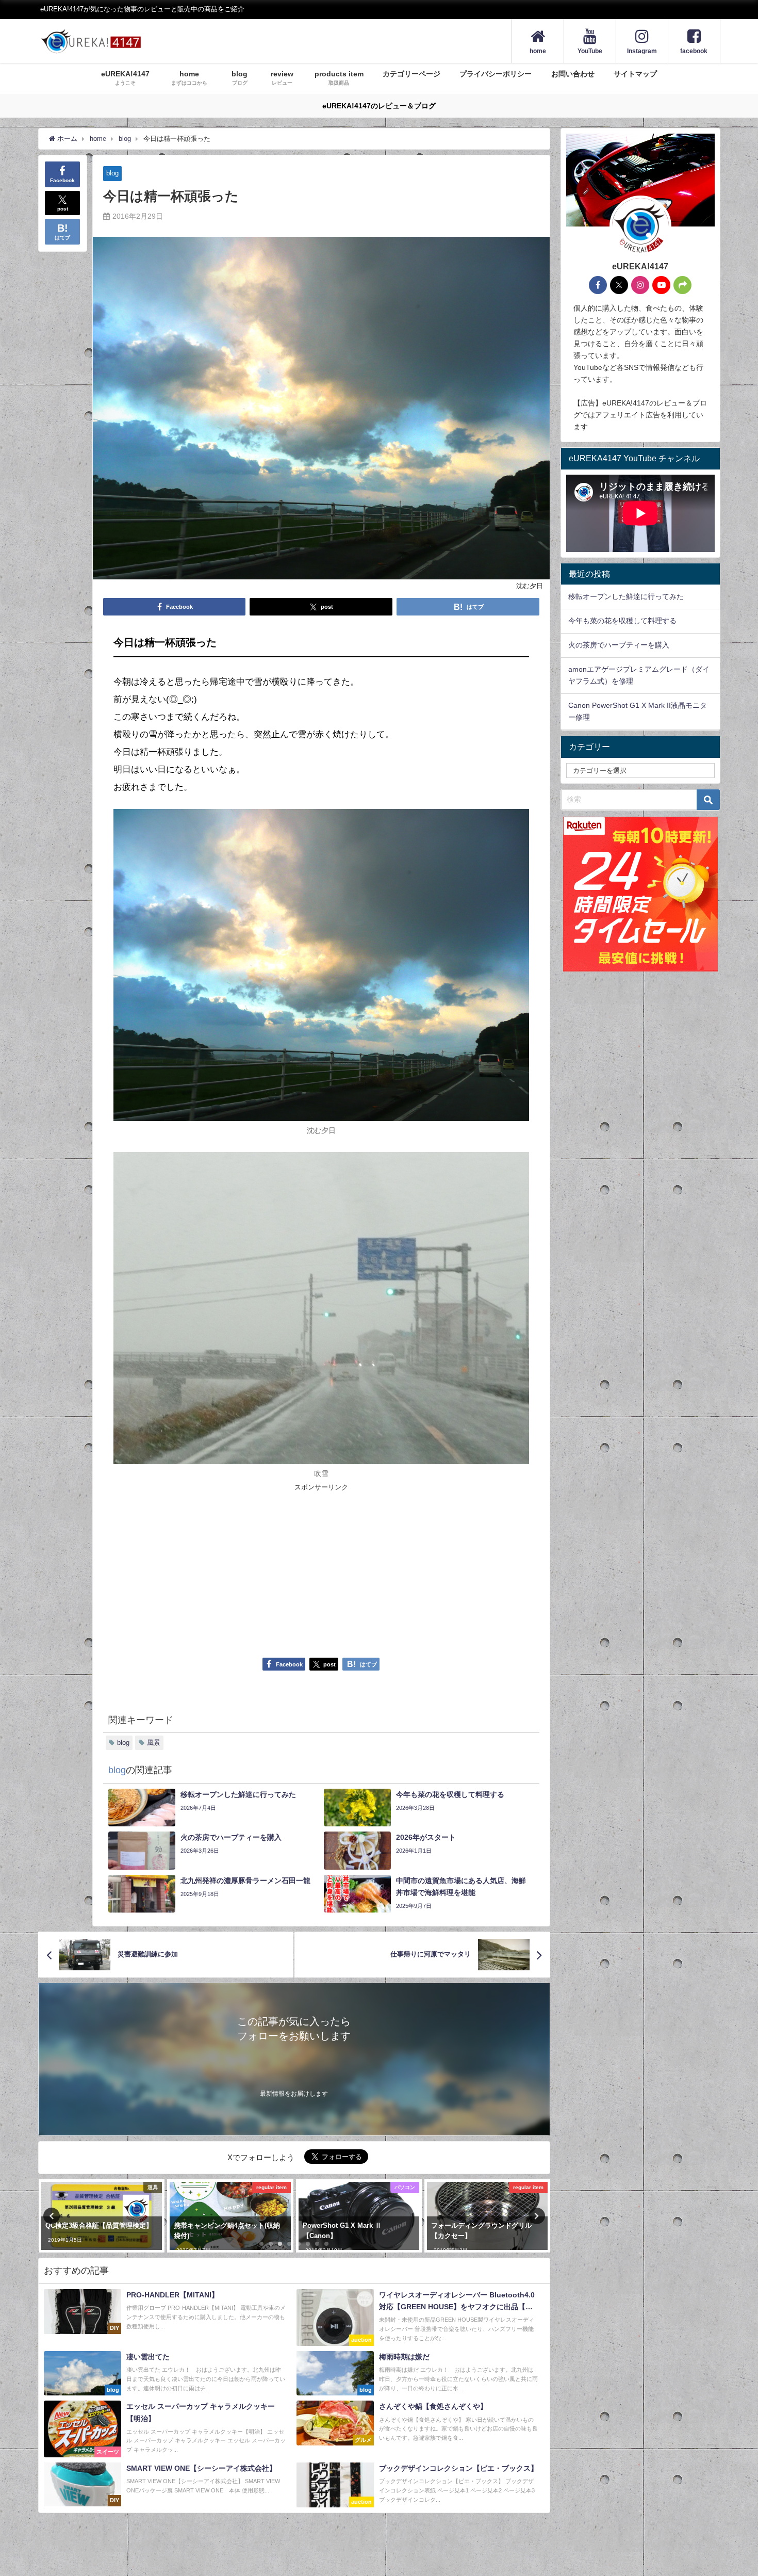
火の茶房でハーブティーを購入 (619, 645)
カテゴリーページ (411, 74)
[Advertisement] (217, 1570)
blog (112, 173)
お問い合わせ (573, 74)
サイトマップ (635, 74)
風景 (154, 1743)
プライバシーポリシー (496, 74)
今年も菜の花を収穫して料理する (622, 621)
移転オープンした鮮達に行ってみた (626, 596)
